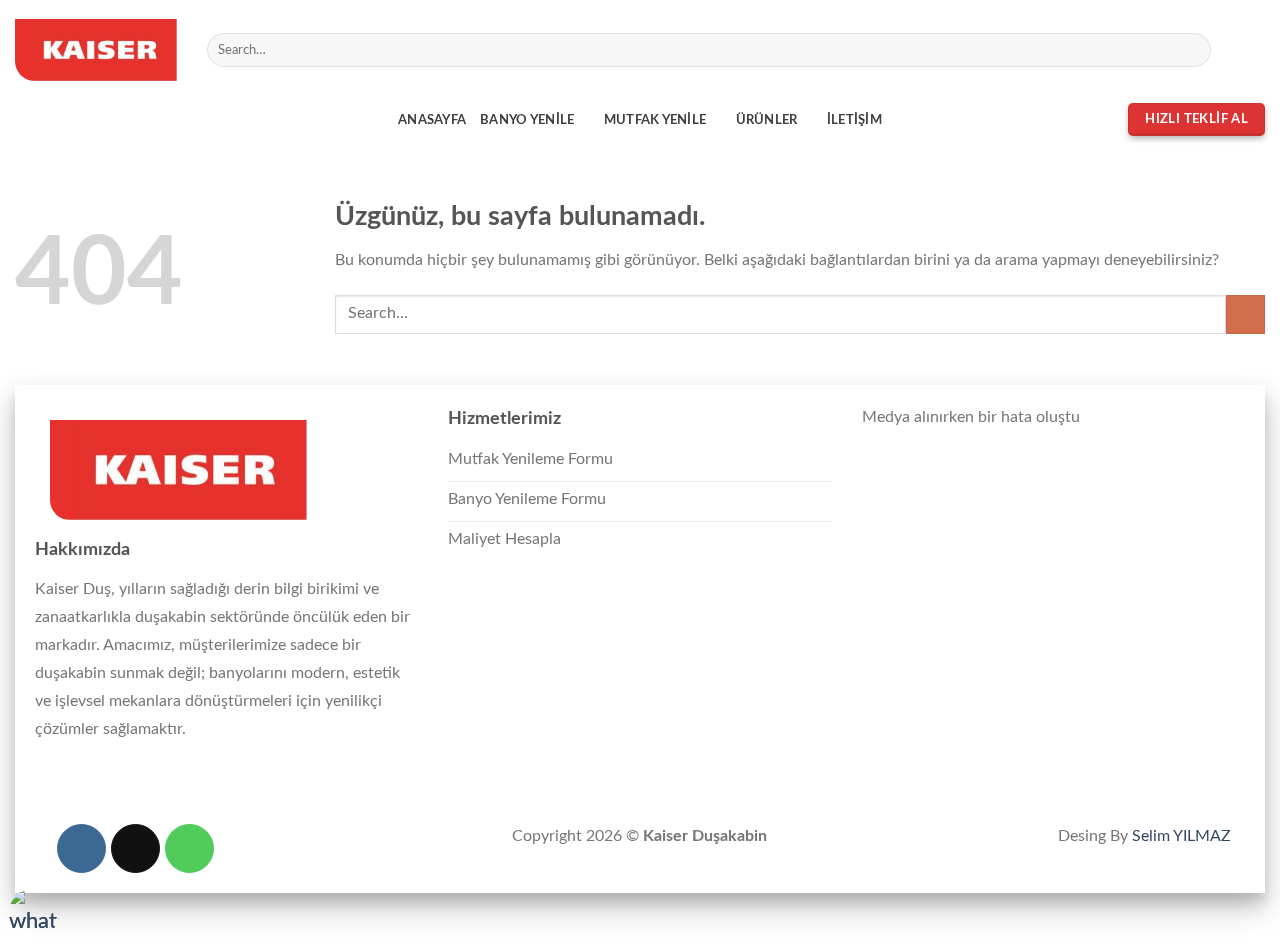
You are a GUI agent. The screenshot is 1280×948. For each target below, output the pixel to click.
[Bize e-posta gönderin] (1252, 50)
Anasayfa (432, 120)
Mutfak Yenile (655, 120)
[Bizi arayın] (189, 848)
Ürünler (767, 120)
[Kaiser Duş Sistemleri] (96, 50)
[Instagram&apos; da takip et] (1226, 50)
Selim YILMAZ (1181, 836)
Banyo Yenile (527, 120)
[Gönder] (1192, 50)
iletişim (854, 120)
